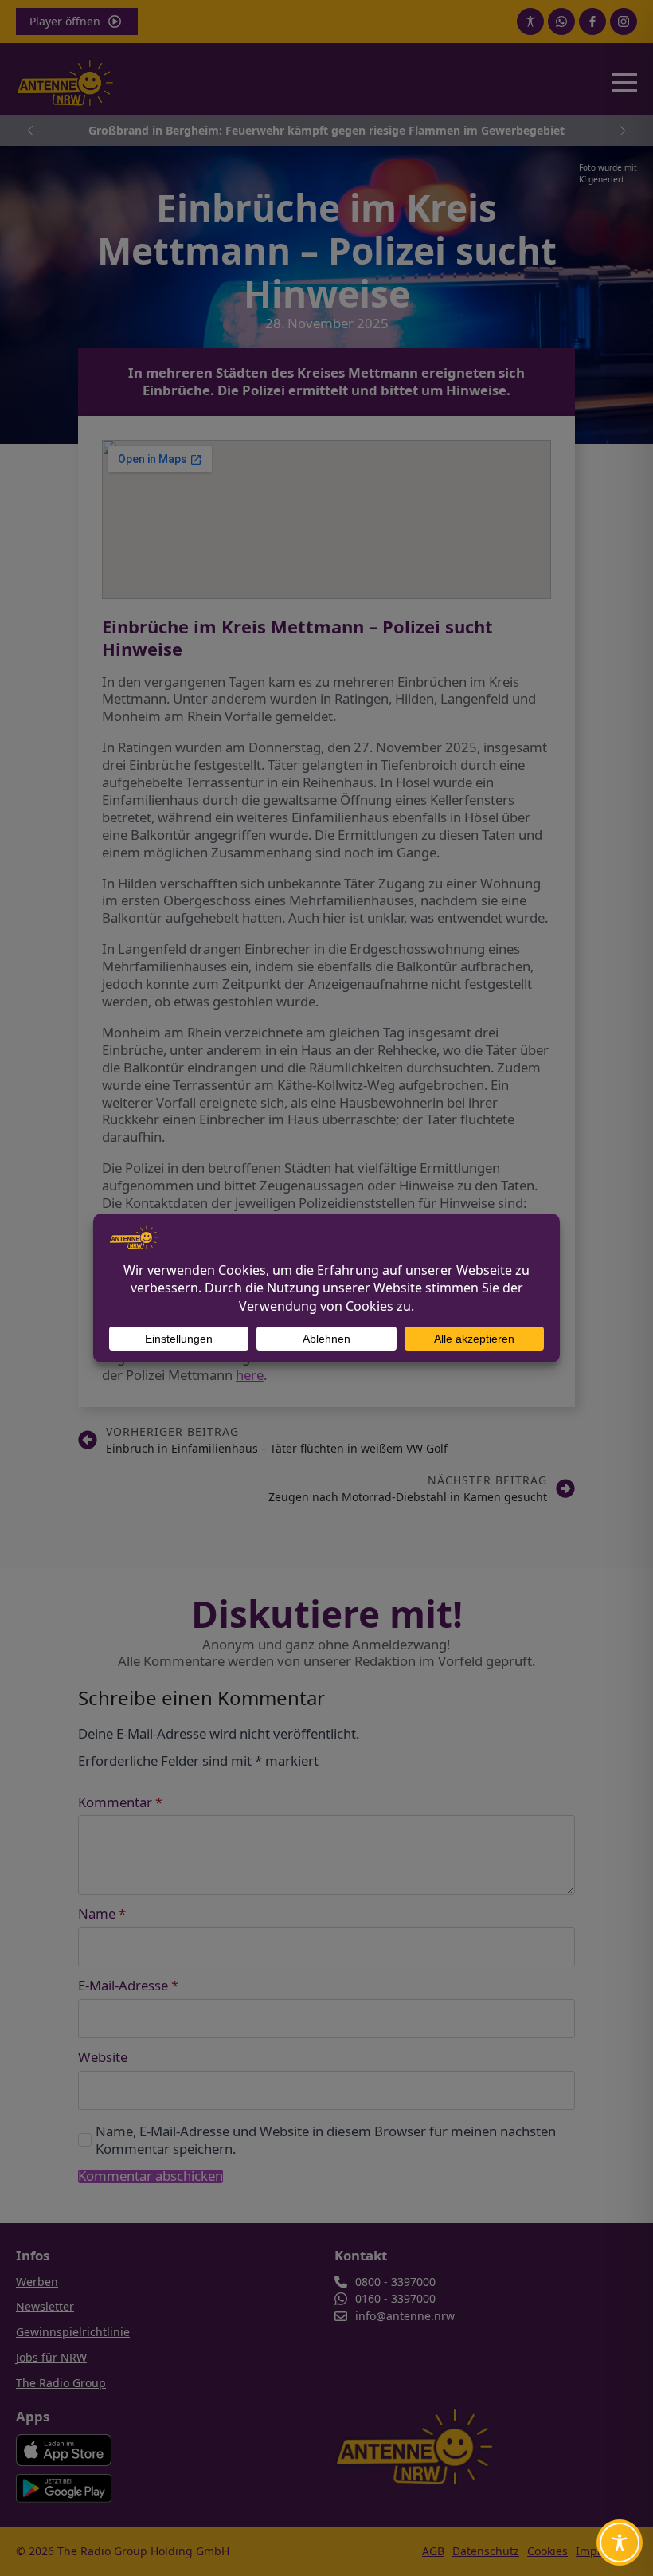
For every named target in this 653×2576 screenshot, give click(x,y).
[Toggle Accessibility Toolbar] (620, 2543)
